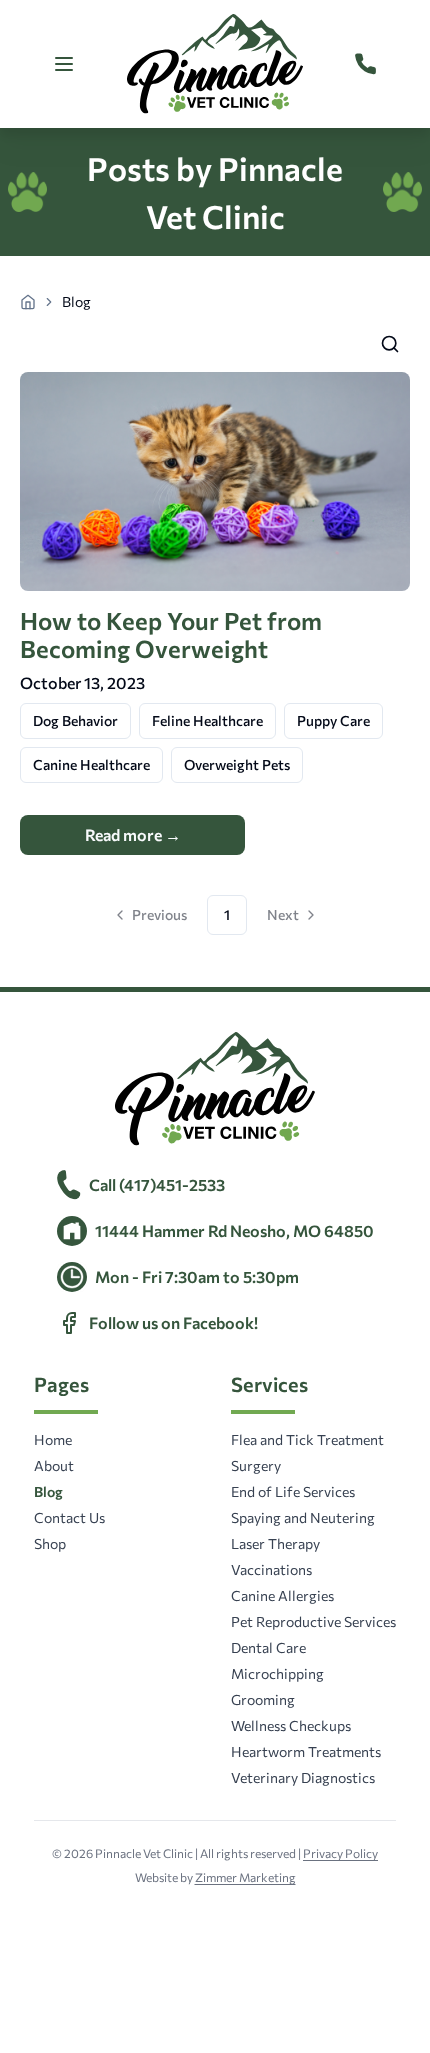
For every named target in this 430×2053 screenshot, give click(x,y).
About (54, 1465)
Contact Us (69, 1517)
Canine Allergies (282, 1595)
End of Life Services (293, 1491)
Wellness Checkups (291, 1725)
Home (53, 1439)
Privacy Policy (340, 1853)
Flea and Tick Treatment (307, 1439)
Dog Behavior (75, 720)
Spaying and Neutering (303, 1517)
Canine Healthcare (91, 764)
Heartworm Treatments (306, 1751)
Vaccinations (271, 1569)
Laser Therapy (275, 1543)
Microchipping (277, 1673)
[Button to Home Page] (215, 64)
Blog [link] (76, 301)
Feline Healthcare (207, 720)
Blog (48, 1491)
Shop (50, 1543)
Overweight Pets (237, 764)
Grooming (263, 1699)
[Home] (28, 302)
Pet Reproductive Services (313, 1621)
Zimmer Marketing (245, 1877)
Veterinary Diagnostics (303, 1777)
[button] (390, 344)
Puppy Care (333, 720)
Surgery (256, 1465)
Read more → (133, 834)
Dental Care (268, 1647)
